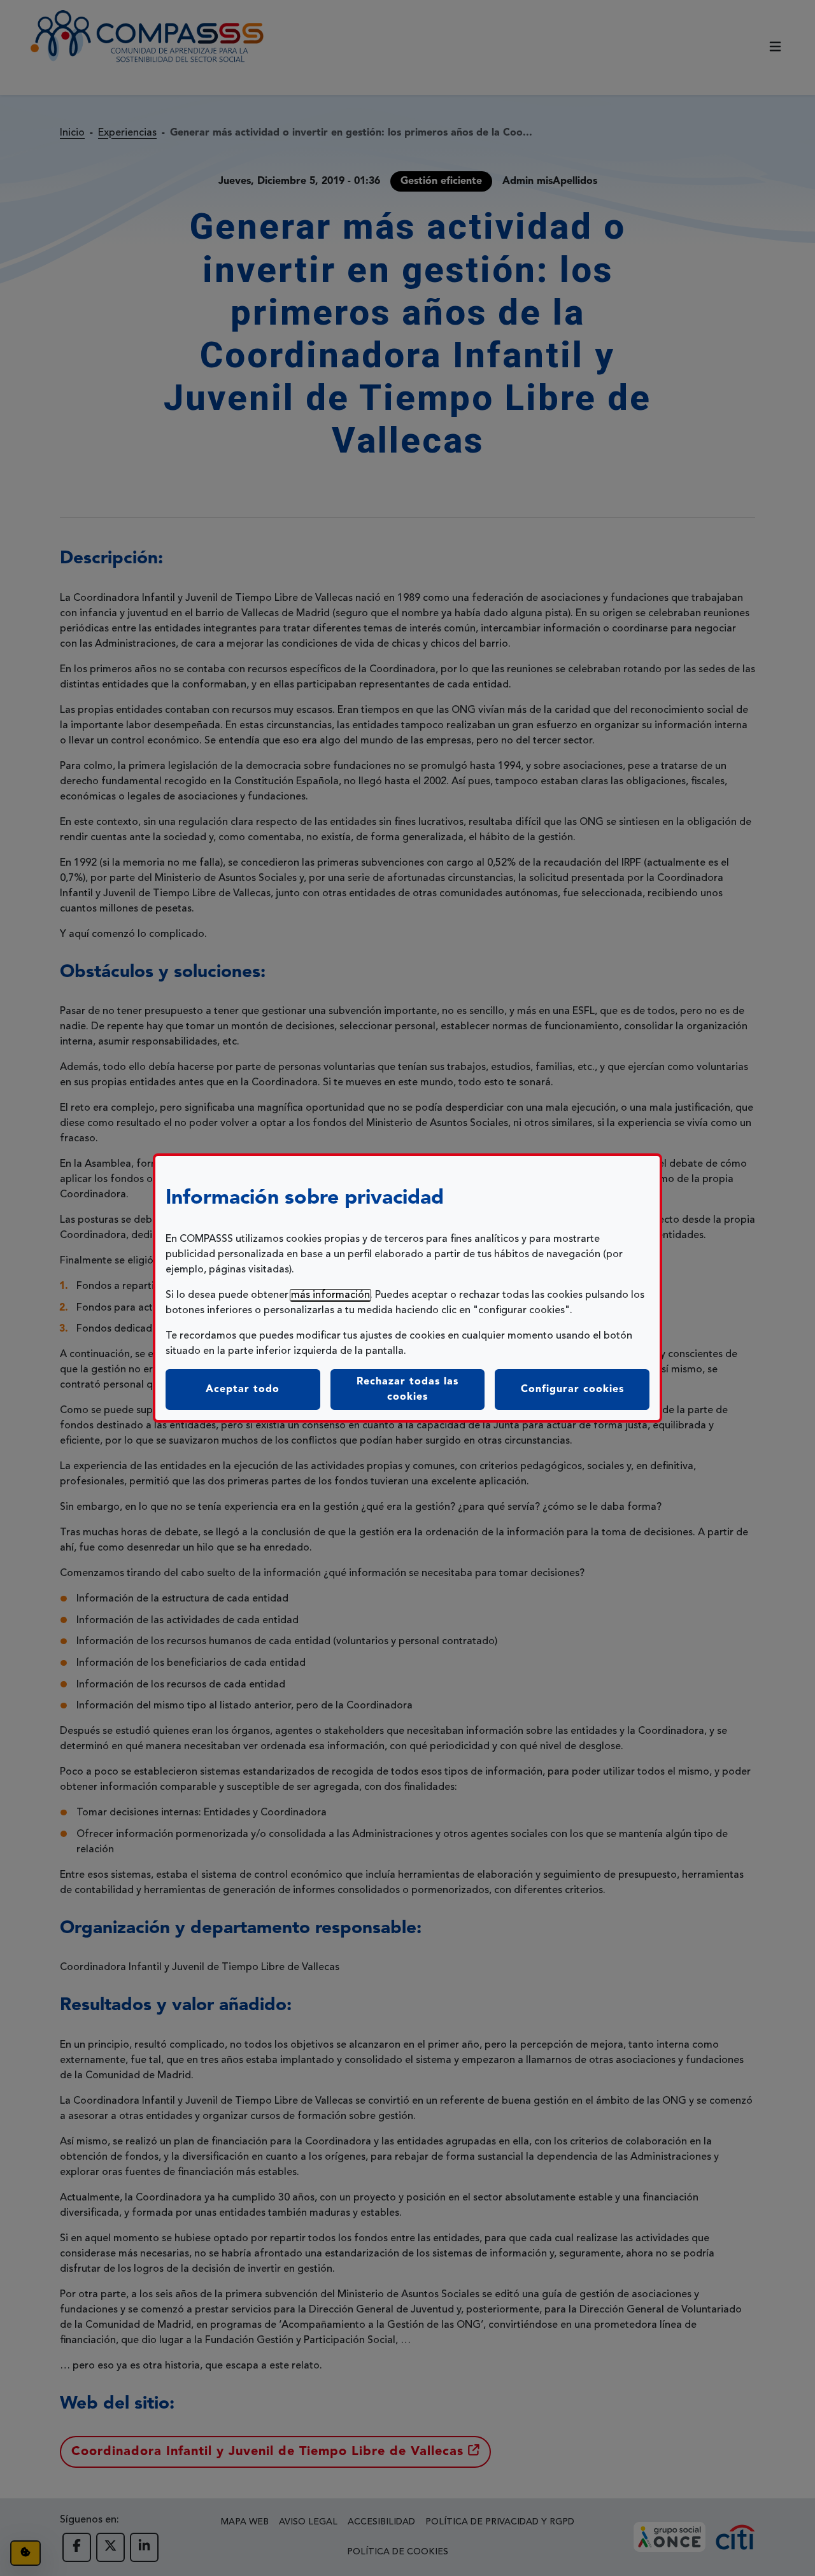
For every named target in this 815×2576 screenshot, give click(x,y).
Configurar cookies (585, 1389)
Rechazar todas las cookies (407, 1390)
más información (330, 1295)
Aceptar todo (243, 1390)
